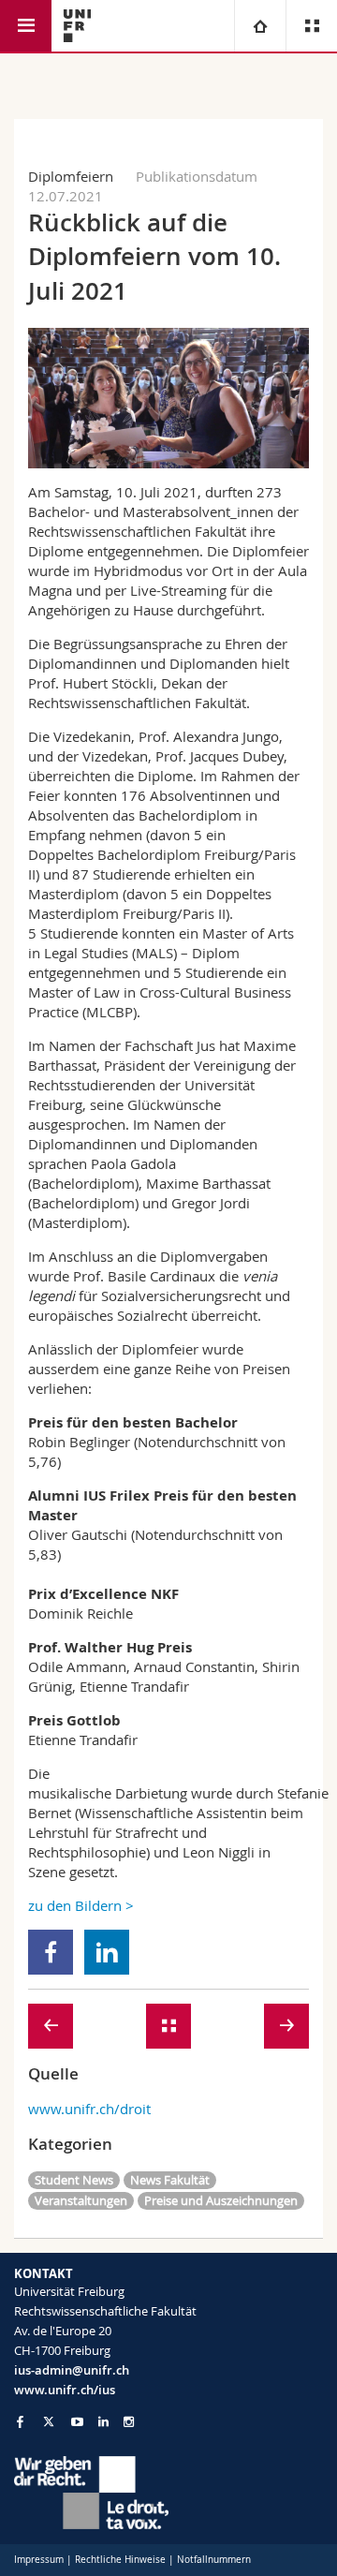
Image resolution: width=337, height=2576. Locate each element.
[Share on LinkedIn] (107, 1952)
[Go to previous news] (51, 2026)
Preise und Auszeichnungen (221, 2200)
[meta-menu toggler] (311, 26)
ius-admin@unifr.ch (72, 2370)
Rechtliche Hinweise (120, 2560)
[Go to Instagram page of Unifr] (129, 2422)
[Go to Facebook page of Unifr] (20, 2421)
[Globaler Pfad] (260, 26)
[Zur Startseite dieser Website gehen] (77, 26)
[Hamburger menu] (26, 26)
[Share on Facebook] (51, 1952)
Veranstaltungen (81, 2200)
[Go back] (168, 2026)
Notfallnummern (214, 2560)
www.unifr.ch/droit (89, 2109)
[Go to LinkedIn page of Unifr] (103, 2422)
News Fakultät (170, 2180)
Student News (74, 2180)
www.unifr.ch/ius (65, 2390)
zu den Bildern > (81, 1905)
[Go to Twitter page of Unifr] (49, 2421)
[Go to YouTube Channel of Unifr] (77, 2422)
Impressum (39, 2560)
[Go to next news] (286, 2026)
